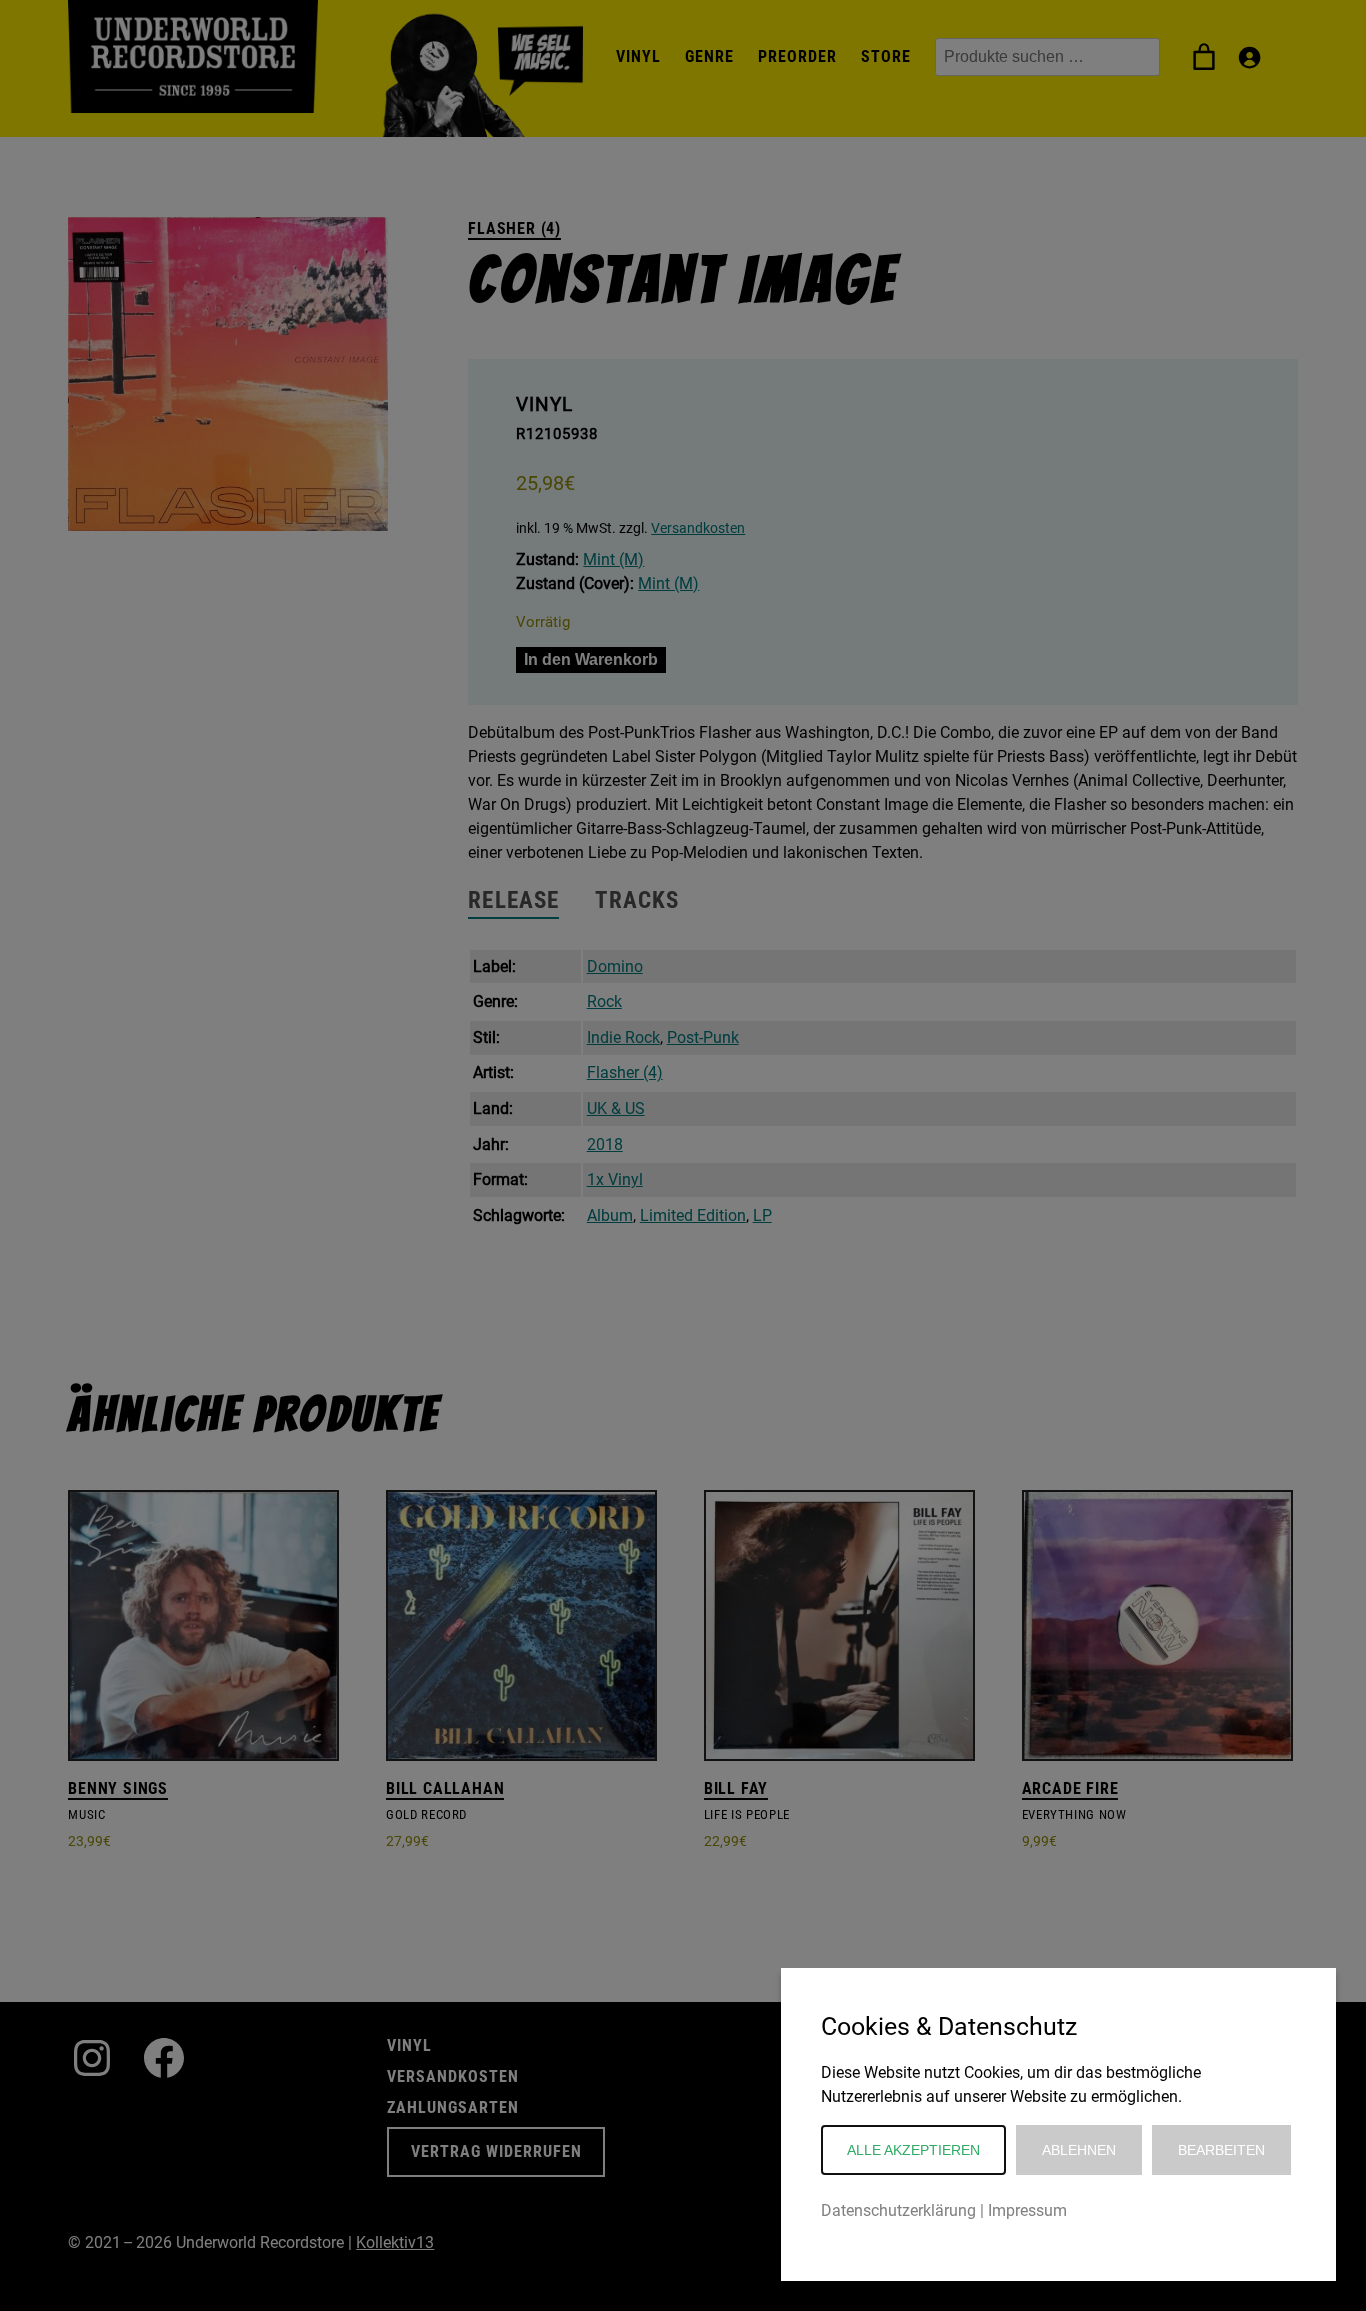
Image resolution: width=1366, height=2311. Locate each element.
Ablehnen (1079, 2150)
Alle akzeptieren (913, 2150)
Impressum (1027, 2210)
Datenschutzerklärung (898, 2210)
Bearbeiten (1221, 2150)
